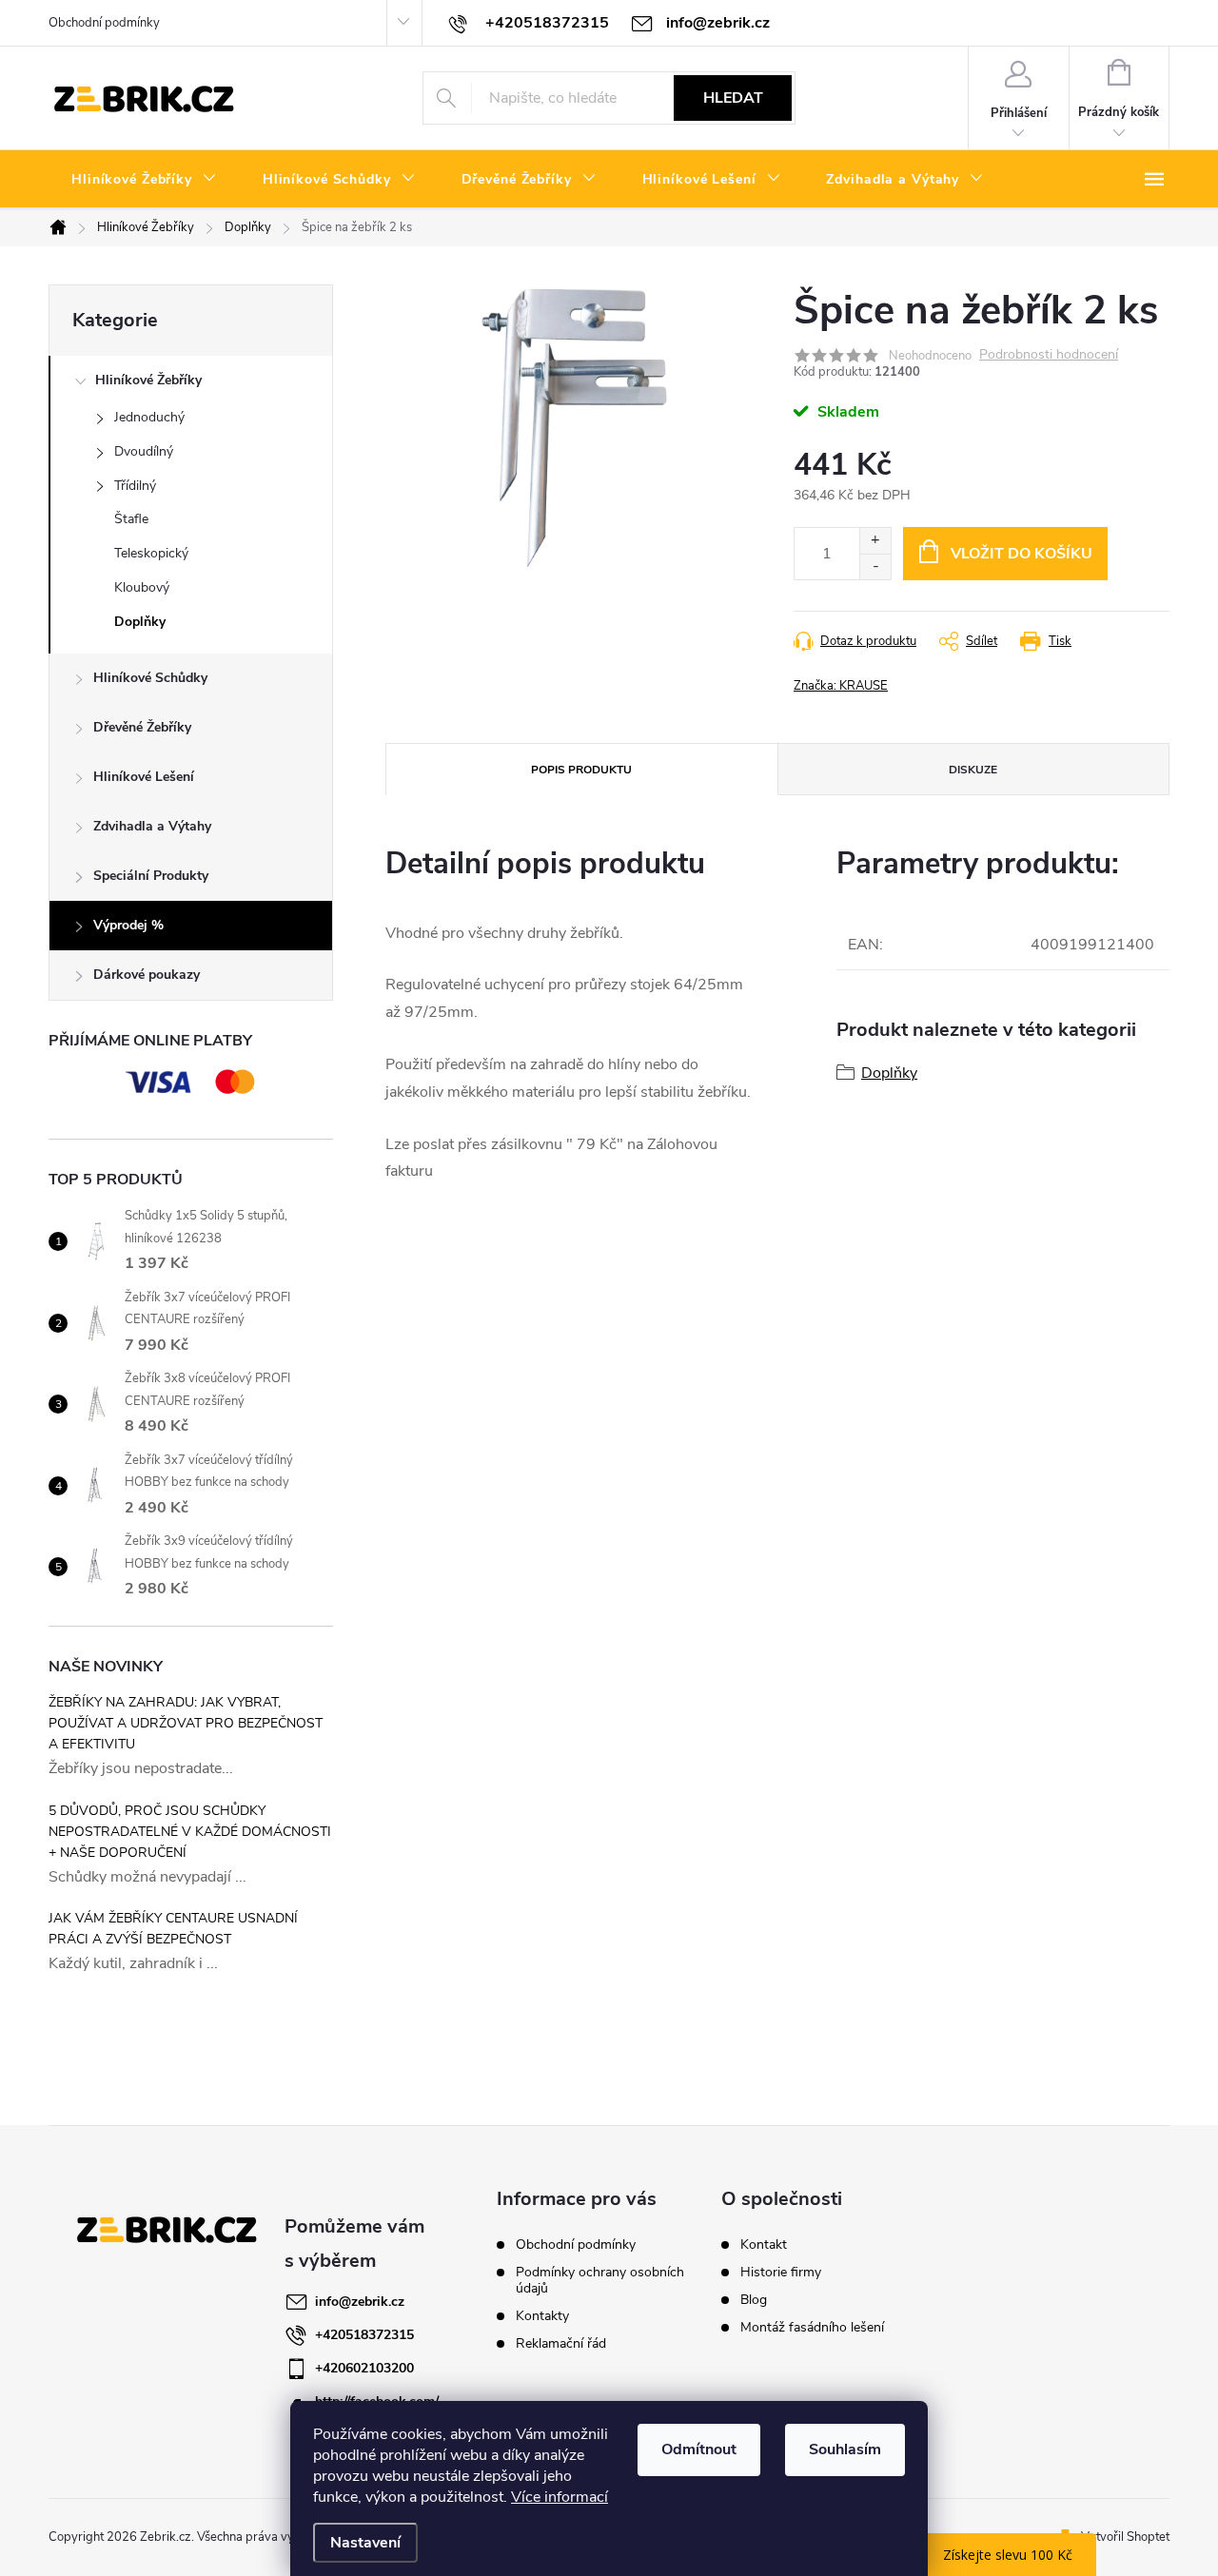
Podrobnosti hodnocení (1049, 355)
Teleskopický (151, 553)
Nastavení (365, 2543)
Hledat (733, 98)
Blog (754, 2300)
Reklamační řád (561, 2343)
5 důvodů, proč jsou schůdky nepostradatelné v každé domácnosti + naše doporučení (190, 1832)
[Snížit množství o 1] (875, 566)
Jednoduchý (149, 417)
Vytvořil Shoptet (1125, 2537)
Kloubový (142, 587)
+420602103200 (364, 2368)
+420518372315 (364, 2335)
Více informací (560, 2497)
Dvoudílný (144, 451)
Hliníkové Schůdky (150, 678)
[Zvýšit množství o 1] (875, 541)
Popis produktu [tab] (581, 770)
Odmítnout (699, 2449)
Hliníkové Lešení (144, 777)
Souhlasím (845, 2449)
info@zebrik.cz (360, 2302)
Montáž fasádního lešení (812, 2328)
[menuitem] (144, 180)
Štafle (131, 519)
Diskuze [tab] (973, 770)
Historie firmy (781, 2273)
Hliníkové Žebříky (148, 380)
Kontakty (542, 2316)
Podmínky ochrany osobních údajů (600, 2280)
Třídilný (135, 486)
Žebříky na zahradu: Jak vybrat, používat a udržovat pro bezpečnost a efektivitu (186, 1723)
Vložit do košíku (1022, 554)
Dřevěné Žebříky (142, 727)
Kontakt (764, 2245)
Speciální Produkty (151, 876)
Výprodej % (128, 925)
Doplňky (140, 622)
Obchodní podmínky (104, 23)
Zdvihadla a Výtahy (152, 826)
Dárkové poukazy (147, 975)
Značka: (841, 686)
